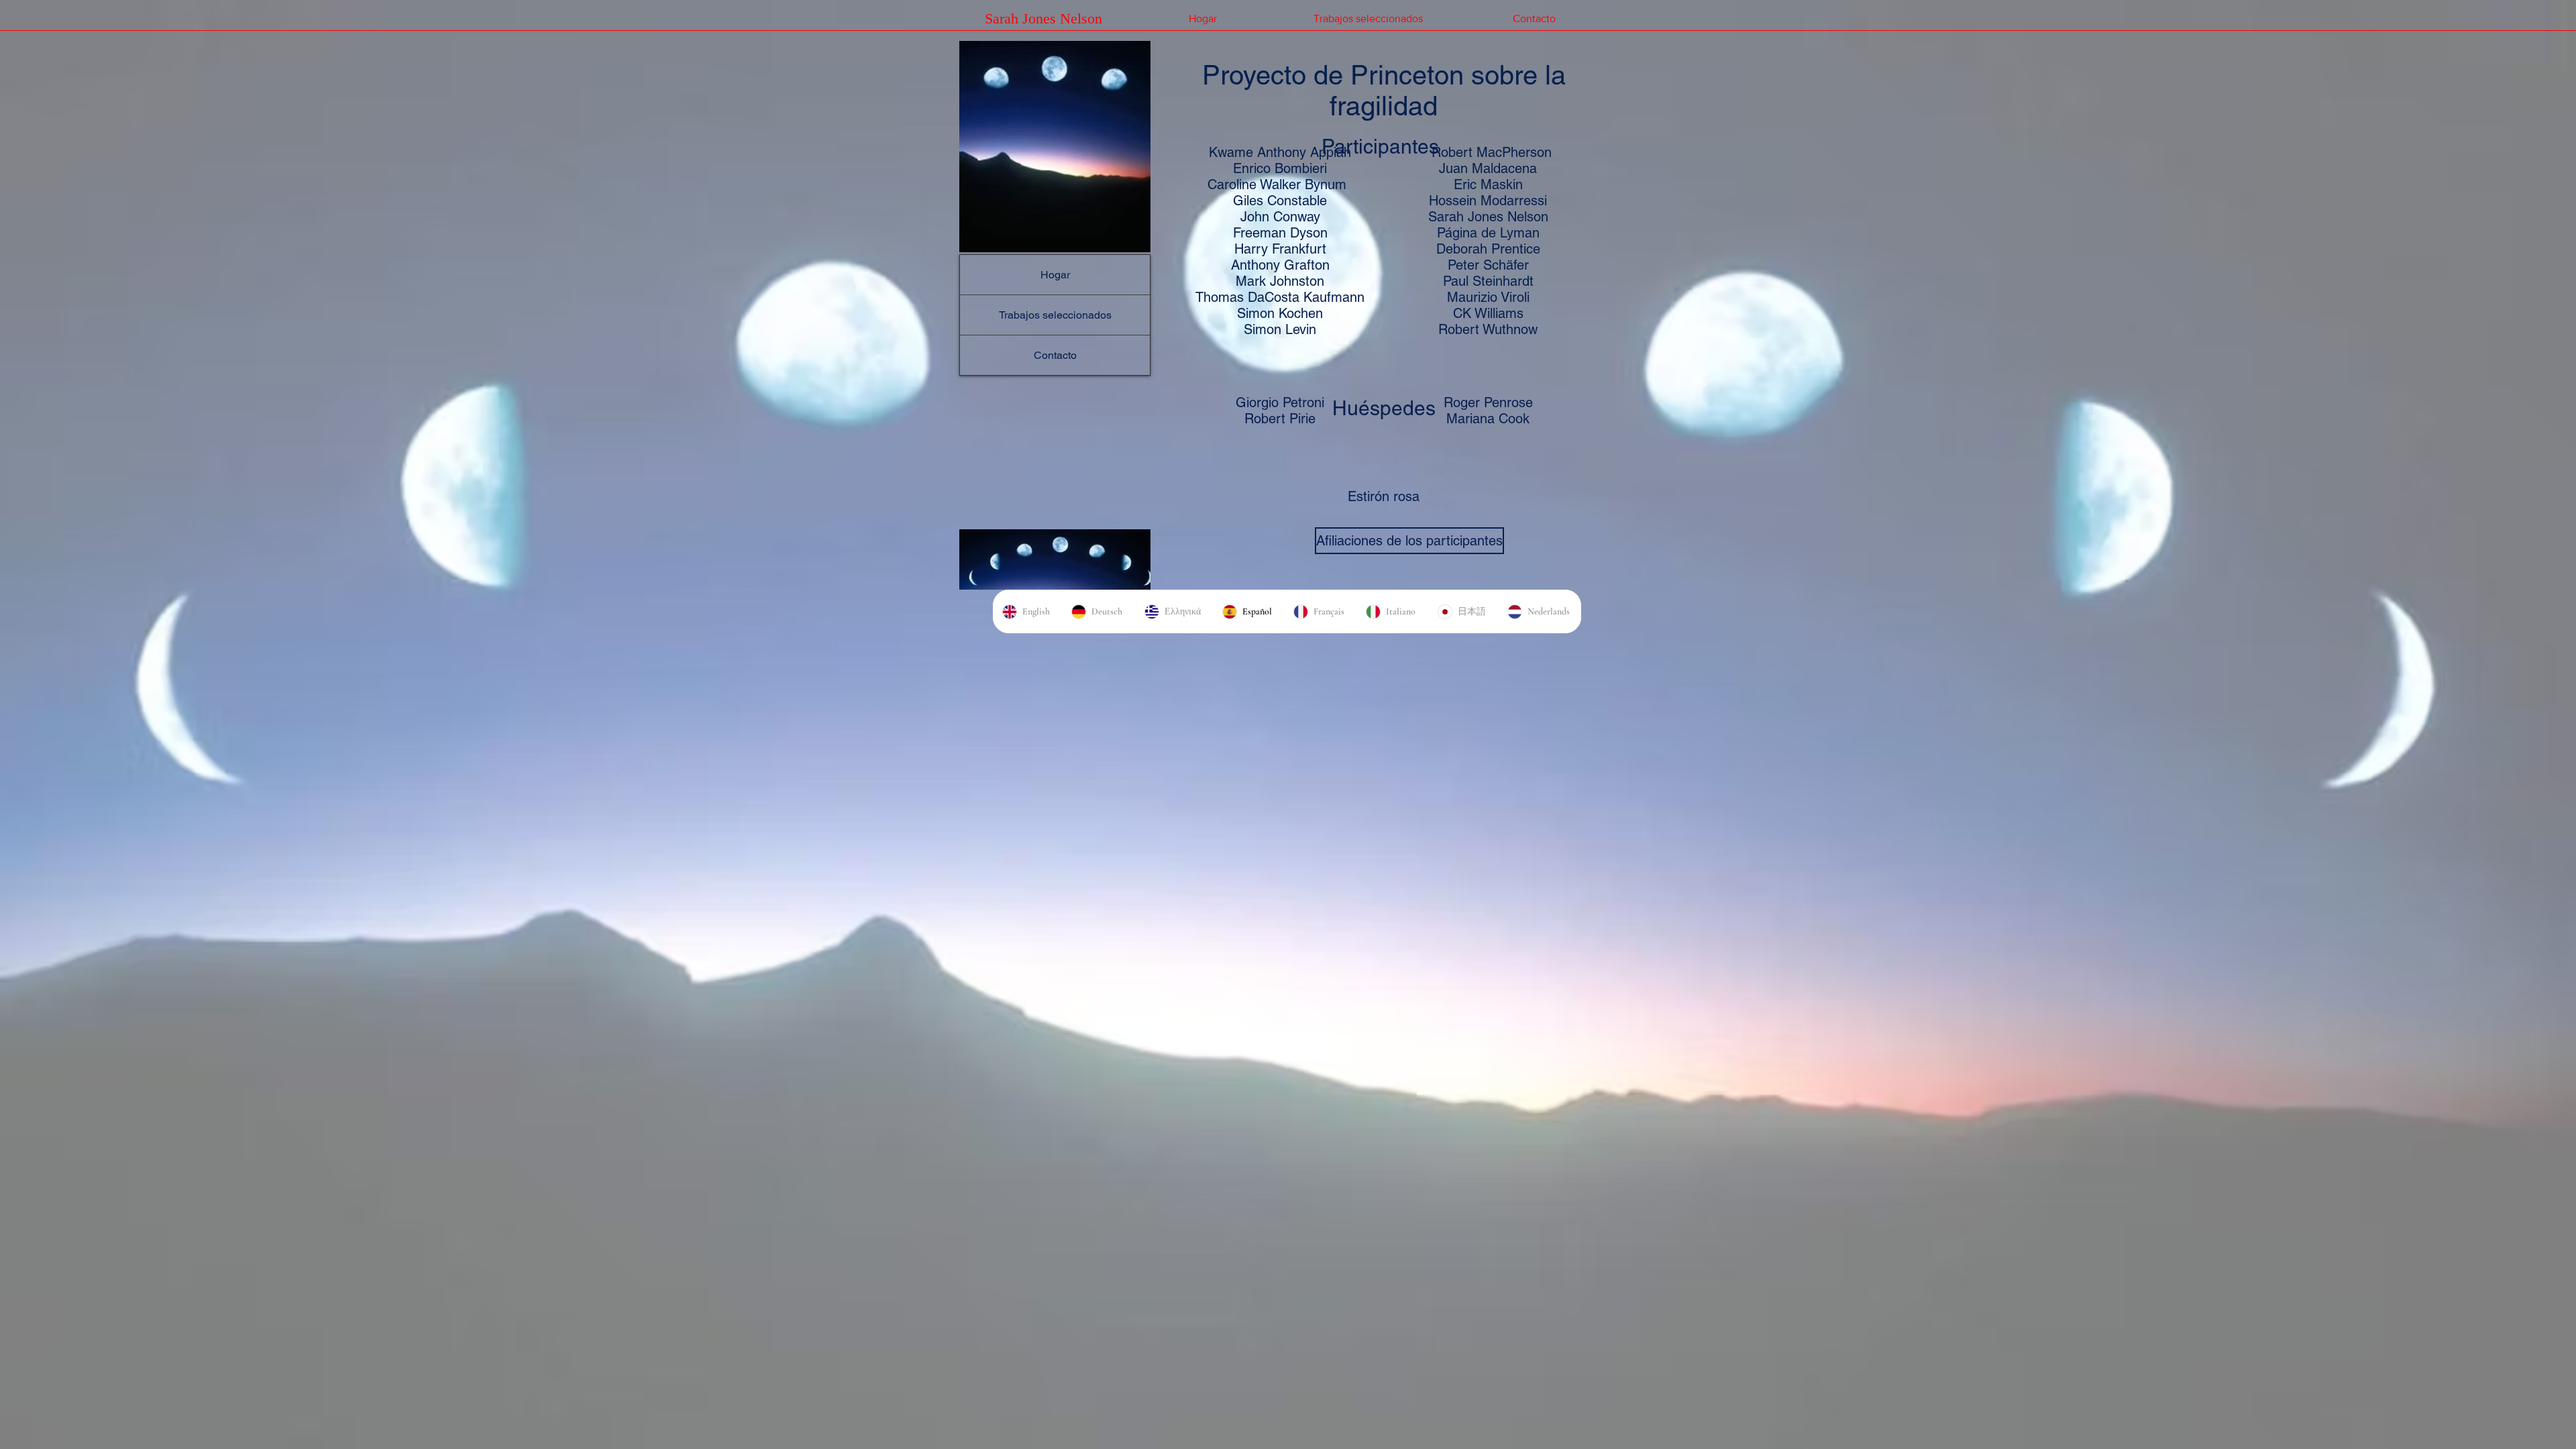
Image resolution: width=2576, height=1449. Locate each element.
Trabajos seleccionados (1055, 315)
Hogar (1055, 275)
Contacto (1055, 355)
